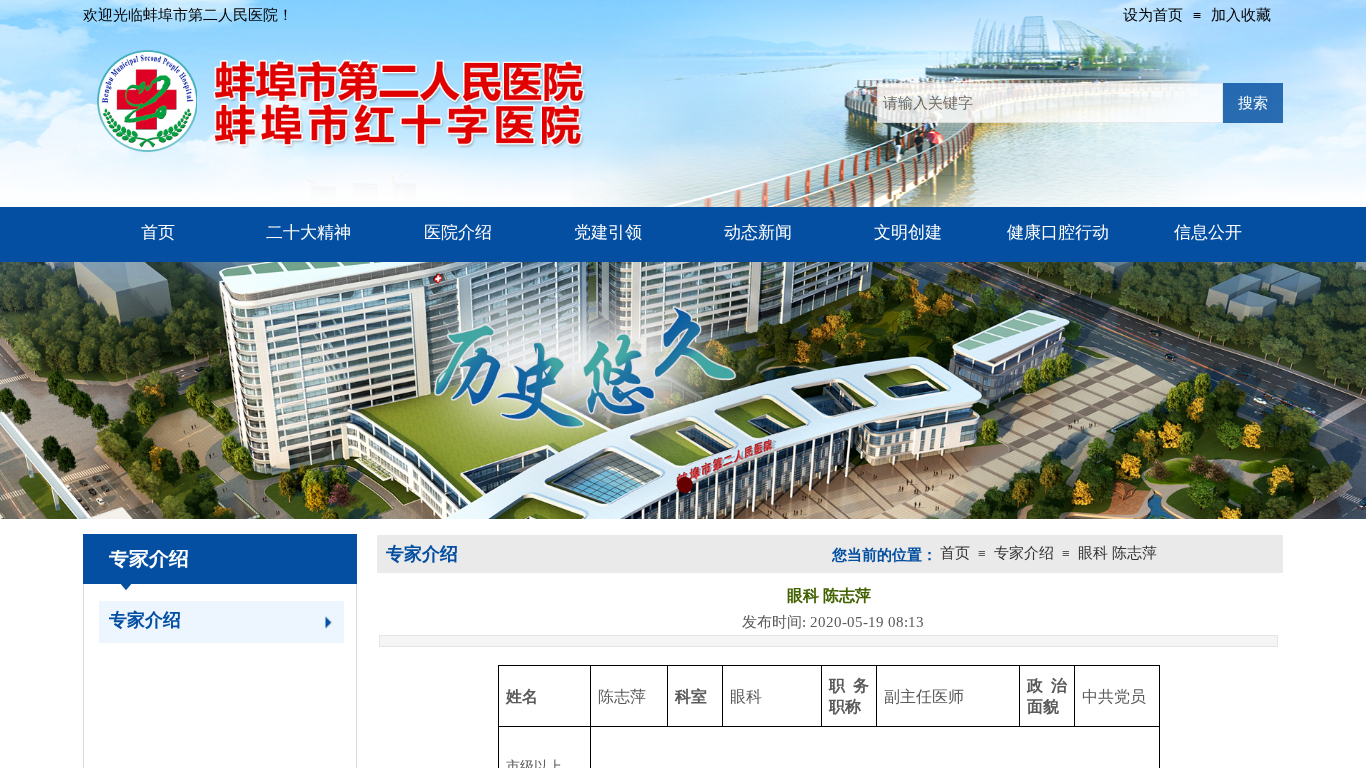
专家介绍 (145, 620)
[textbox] (1050, 103)
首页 (955, 553)
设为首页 (1153, 15)
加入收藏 (1241, 15)
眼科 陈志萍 (1117, 553)
